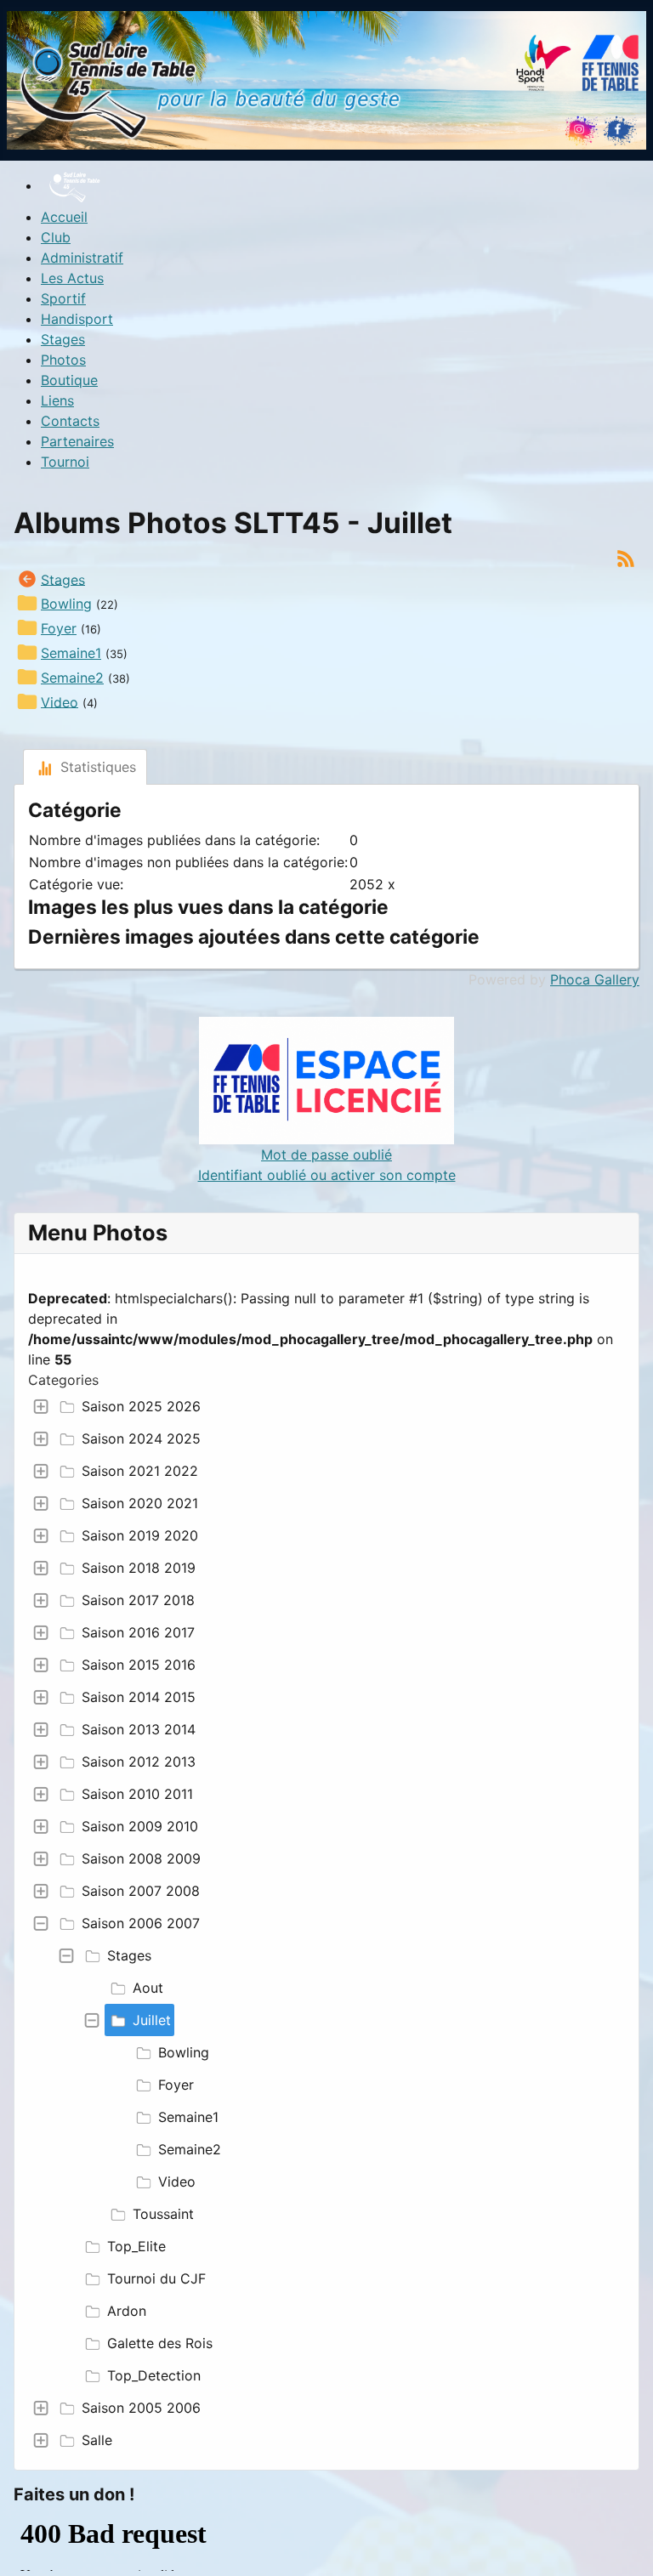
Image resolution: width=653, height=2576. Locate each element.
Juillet (152, 2020)
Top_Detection (154, 2375)
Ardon (127, 2311)
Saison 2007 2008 (141, 1891)
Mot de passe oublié (326, 1155)
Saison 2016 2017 (138, 1632)
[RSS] (626, 557)
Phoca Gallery (595, 979)
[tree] (326, 1923)
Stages (129, 1955)
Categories (63, 1380)
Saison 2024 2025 (141, 1438)
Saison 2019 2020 (140, 1535)
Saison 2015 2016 (139, 1665)
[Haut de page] (623, 2545)
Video (177, 2182)
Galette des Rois (160, 2343)
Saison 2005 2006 (141, 2408)
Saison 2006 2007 (141, 1923)
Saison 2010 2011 (137, 1794)
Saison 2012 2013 (139, 1762)
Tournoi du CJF (156, 2278)
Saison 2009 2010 (140, 1826)
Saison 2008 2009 (141, 1858)
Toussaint (163, 2214)
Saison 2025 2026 (141, 1406)
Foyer (176, 2085)
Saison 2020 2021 (140, 1503)
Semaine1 (188, 2117)
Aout (148, 1988)
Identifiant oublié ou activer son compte (327, 1175)
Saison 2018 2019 (139, 1568)
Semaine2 (190, 2149)
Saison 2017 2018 (138, 1600)
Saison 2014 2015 (139, 1697)
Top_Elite (136, 2246)
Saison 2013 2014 (139, 1729)
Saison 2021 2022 (140, 1471)
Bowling (184, 2052)
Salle (97, 2440)
